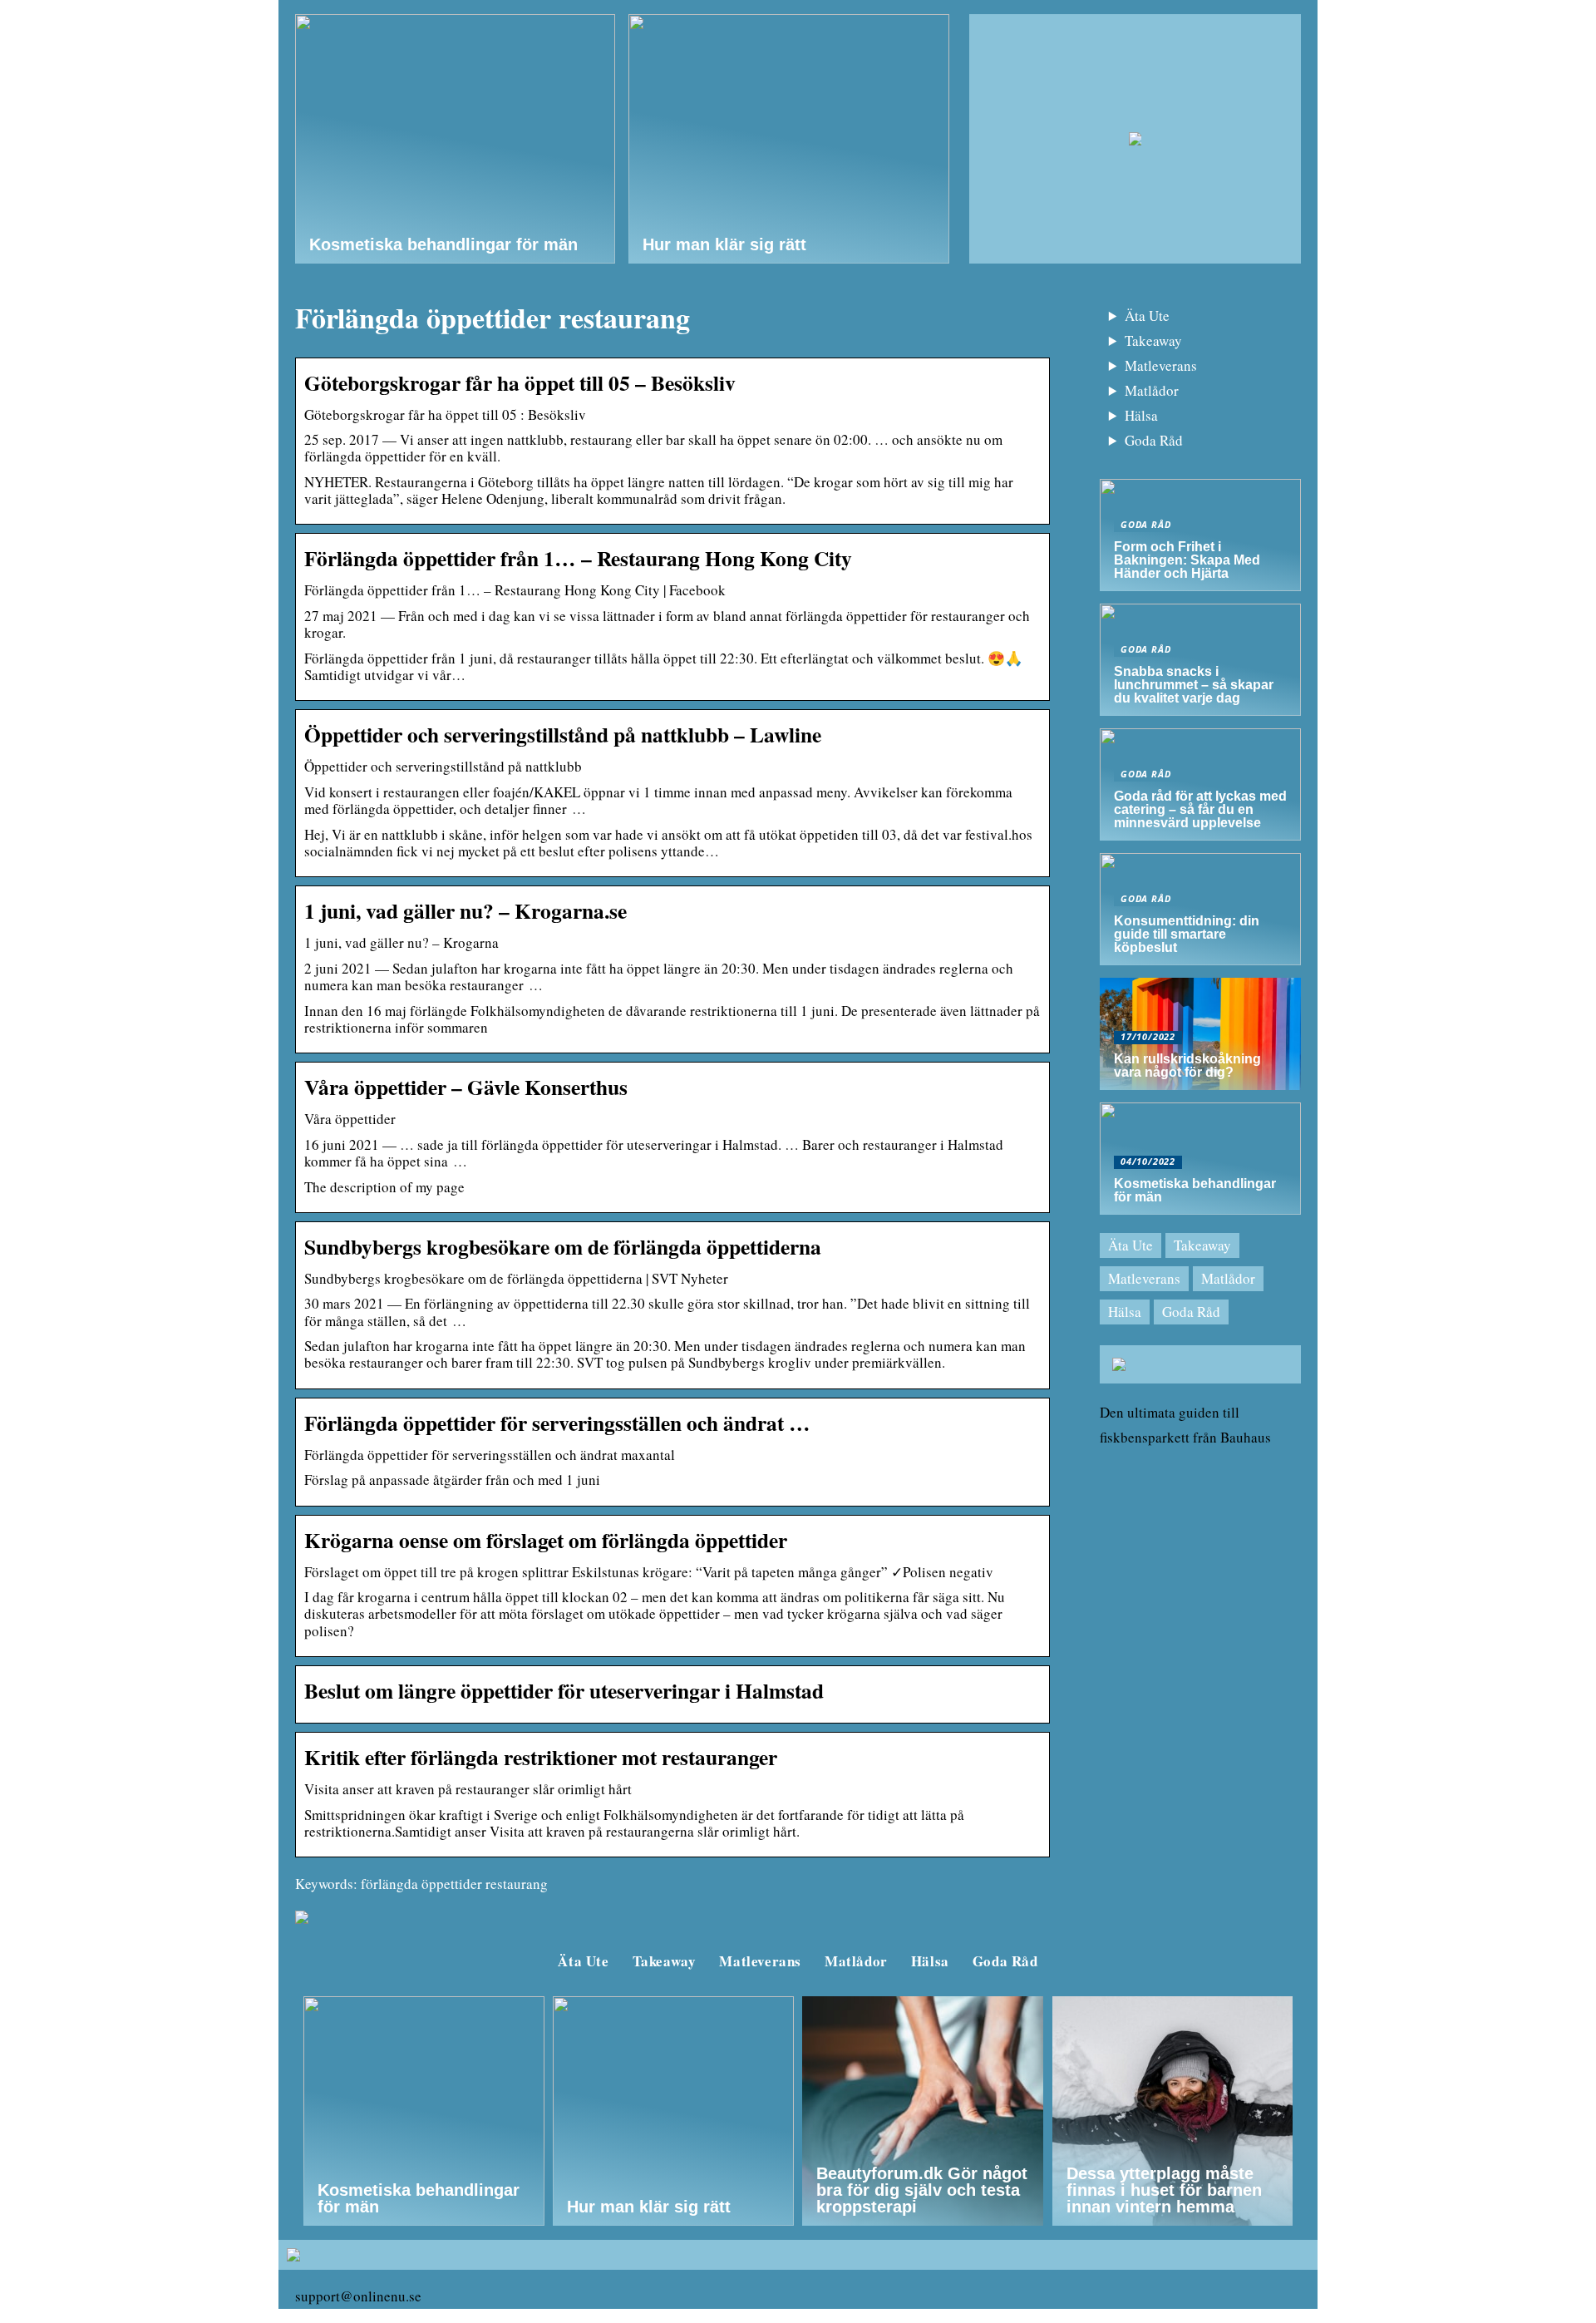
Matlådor (1152, 390)
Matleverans (1161, 365)
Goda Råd (1154, 440)
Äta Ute (1147, 316)
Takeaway (1153, 340)
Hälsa (1141, 415)
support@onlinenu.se (358, 2296)
